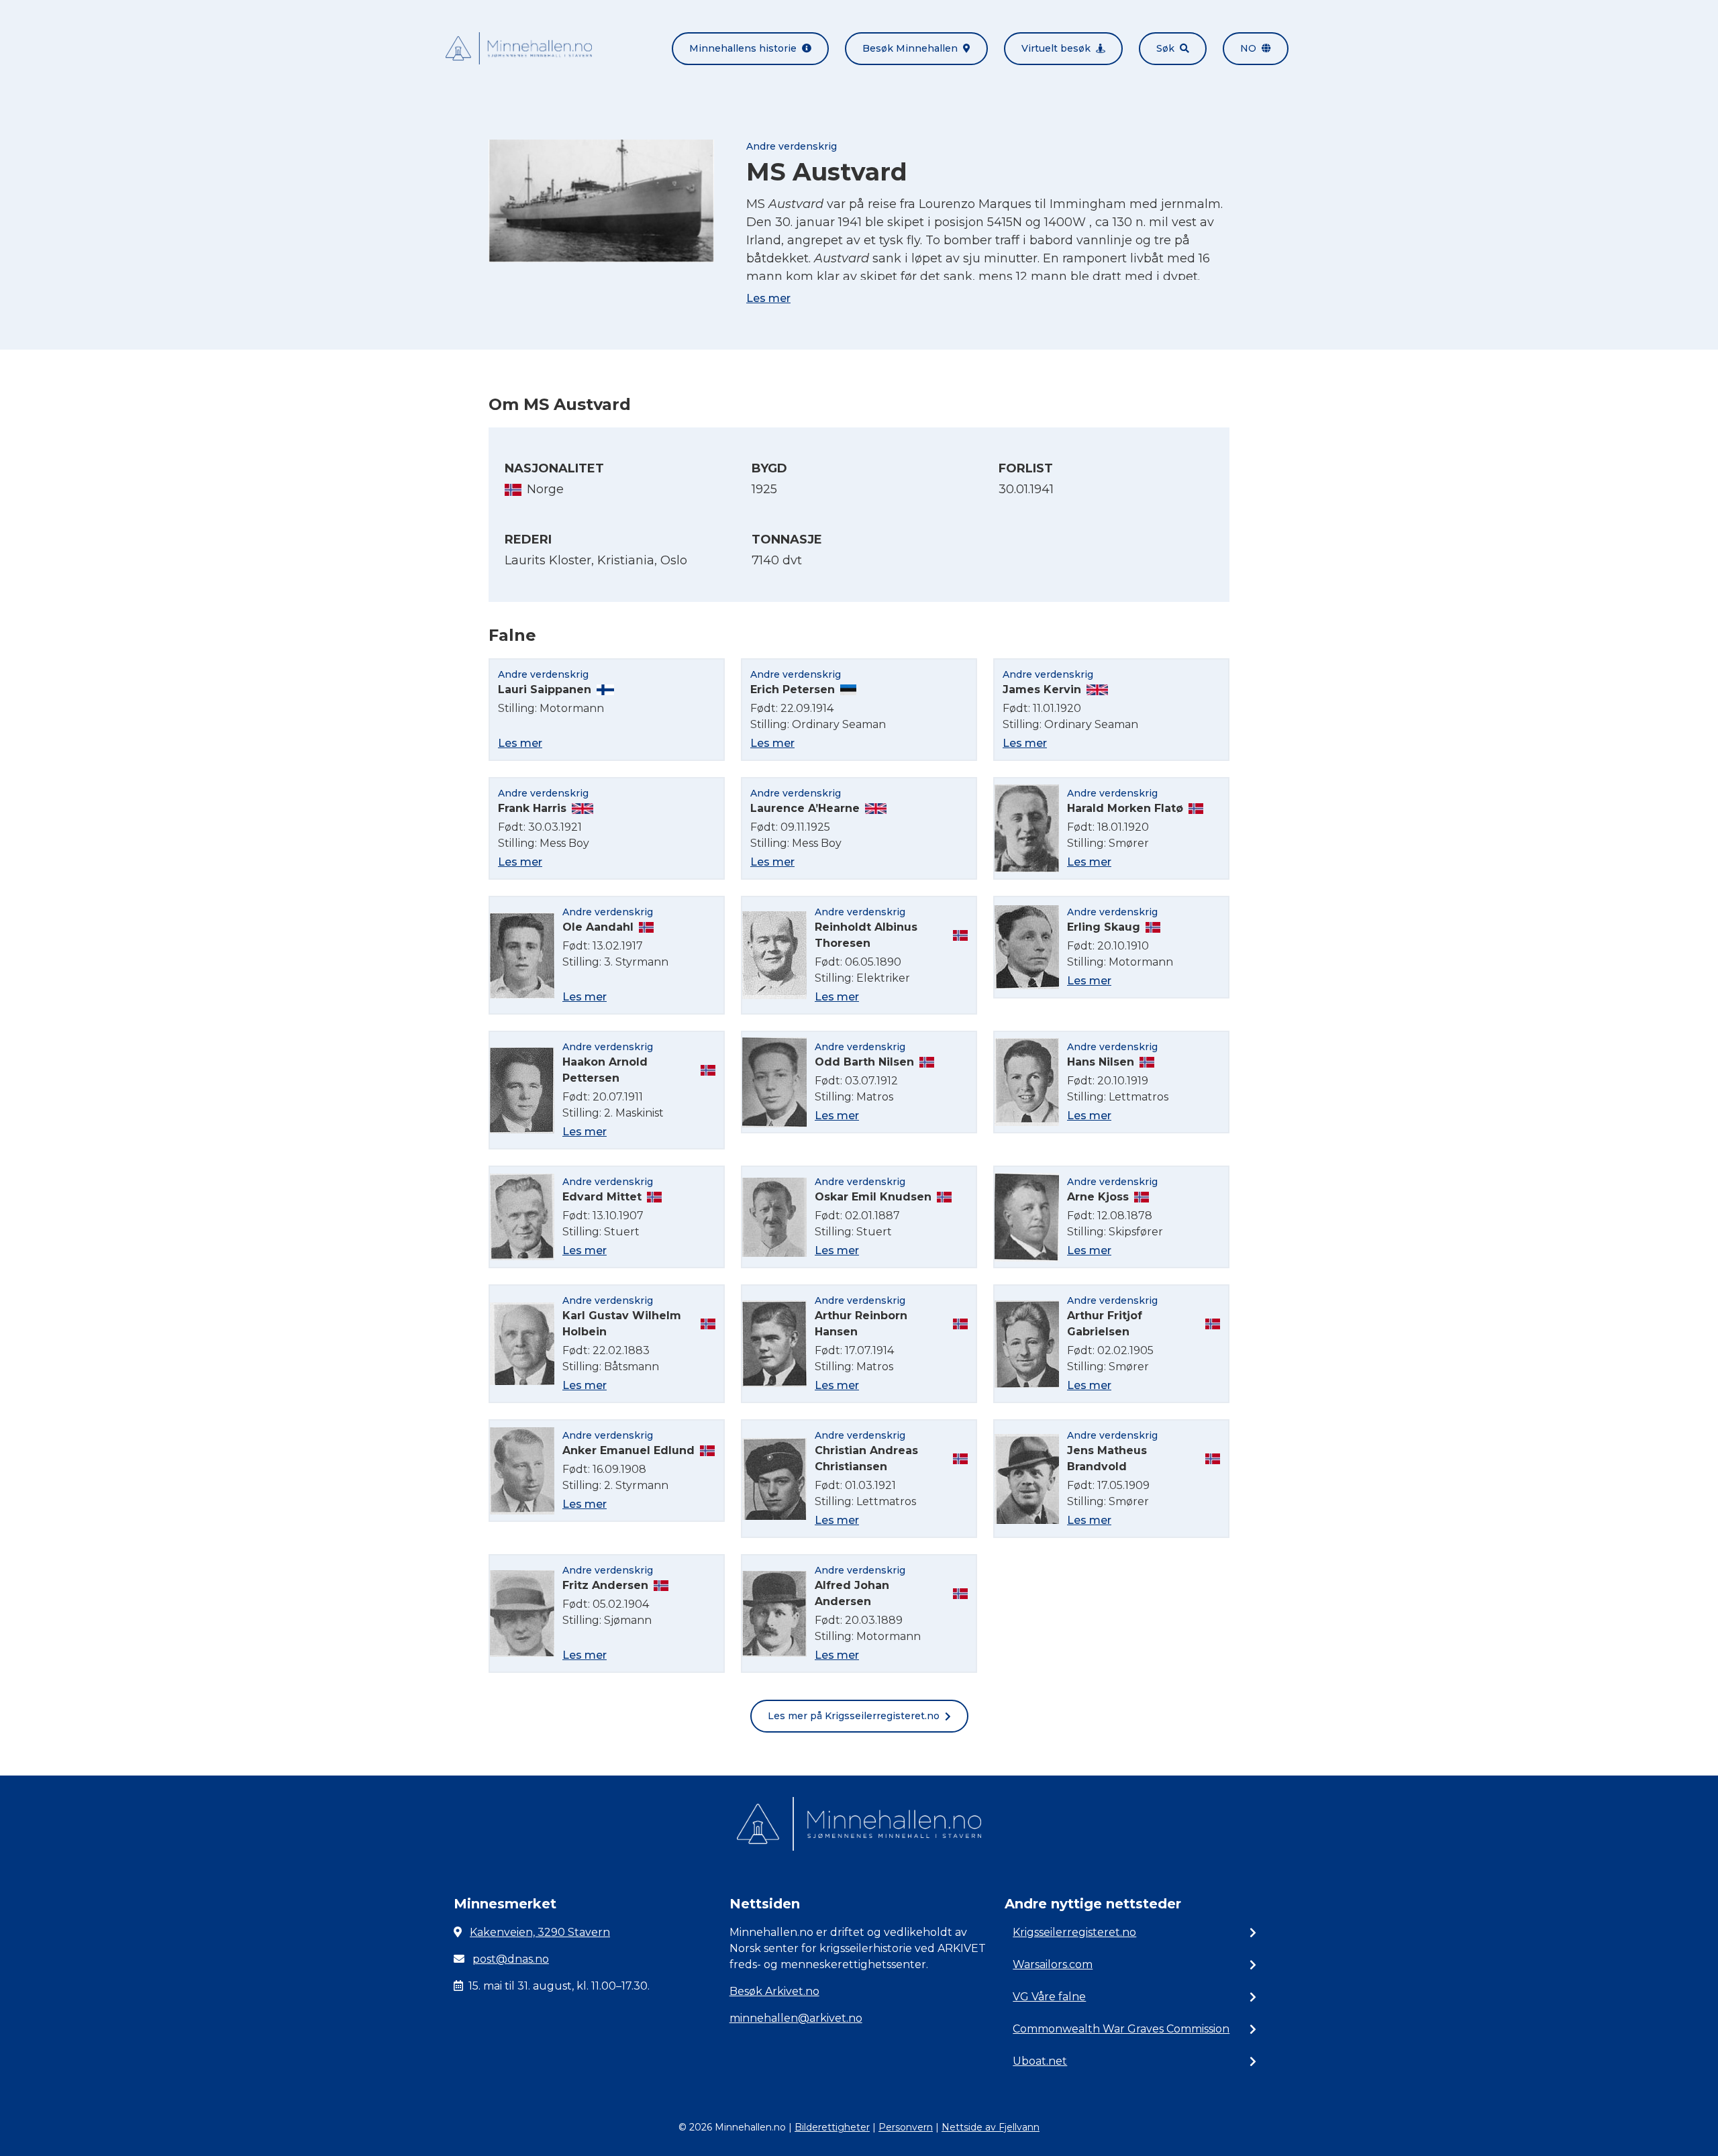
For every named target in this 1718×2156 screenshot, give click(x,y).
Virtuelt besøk (1056, 48)
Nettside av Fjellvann (991, 2127)
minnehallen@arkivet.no (796, 2018)
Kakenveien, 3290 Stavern (540, 1932)
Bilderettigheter (832, 2127)
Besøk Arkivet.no (774, 1991)
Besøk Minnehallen (910, 48)
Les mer (768, 298)
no (1248, 48)
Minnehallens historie (743, 48)
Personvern (906, 2127)
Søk (1165, 48)
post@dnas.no (511, 1959)
